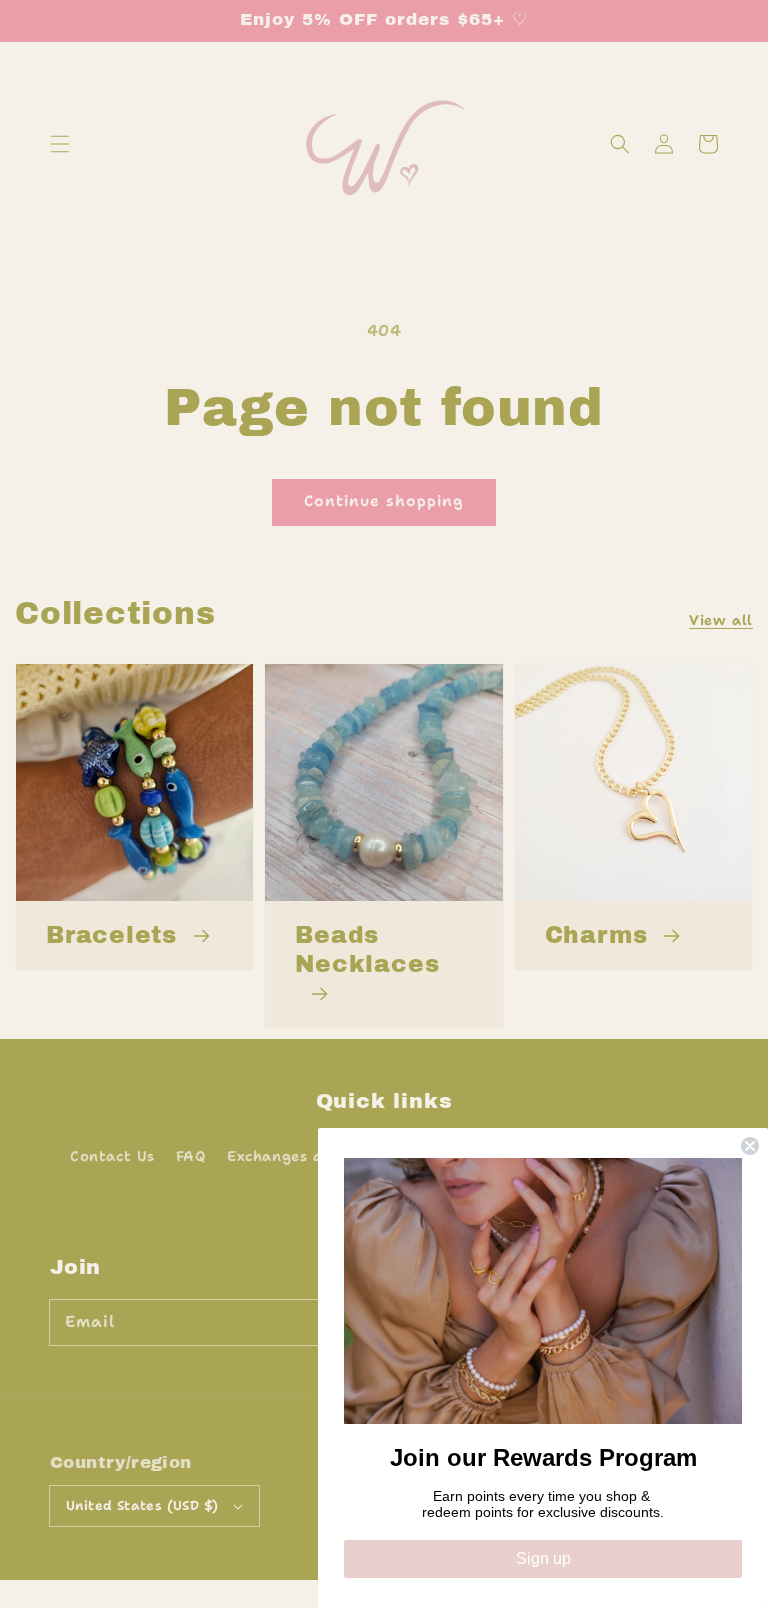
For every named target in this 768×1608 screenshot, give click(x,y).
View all (721, 620)
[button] (60, 144)
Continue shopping (384, 501)
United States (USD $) (142, 1505)
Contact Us (112, 1156)
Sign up (543, 1558)
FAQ (191, 1156)
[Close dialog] (750, 1146)
